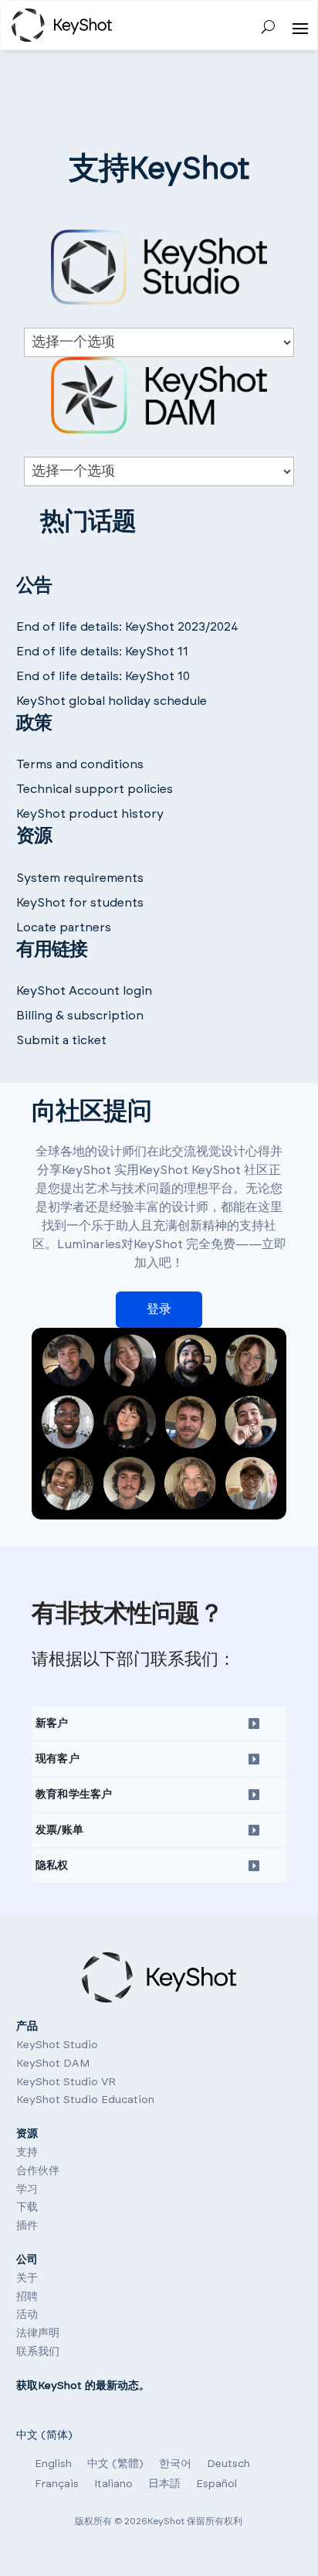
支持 (27, 2152)
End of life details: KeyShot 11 (102, 652)
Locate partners (64, 927)
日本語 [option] (164, 2484)
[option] (53, 2464)
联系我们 (38, 2352)
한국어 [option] (175, 2464)
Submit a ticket (61, 1040)
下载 (27, 2207)
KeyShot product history (90, 814)
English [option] (53, 2464)
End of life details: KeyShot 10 (103, 676)
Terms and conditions (80, 764)
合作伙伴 (38, 2171)
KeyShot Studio (57, 2045)
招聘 (27, 2297)
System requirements (80, 878)
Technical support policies (95, 789)
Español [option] (217, 2484)
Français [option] (57, 2484)
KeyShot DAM (53, 2064)
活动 (27, 2315)
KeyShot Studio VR (66, 2082)
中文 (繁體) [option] (115, 2464)
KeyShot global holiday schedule (112, 701)
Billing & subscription (80, 1016)
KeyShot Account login (84, 991)
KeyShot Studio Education (85, 2100)
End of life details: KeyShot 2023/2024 (127, 627)
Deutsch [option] (228, 2464)
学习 (27, 2190)
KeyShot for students (80, 903)
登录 (159, 1309)
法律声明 (38, 2333)
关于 (27, 2278)
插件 (27, 2226)
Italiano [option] (113, 2484)
